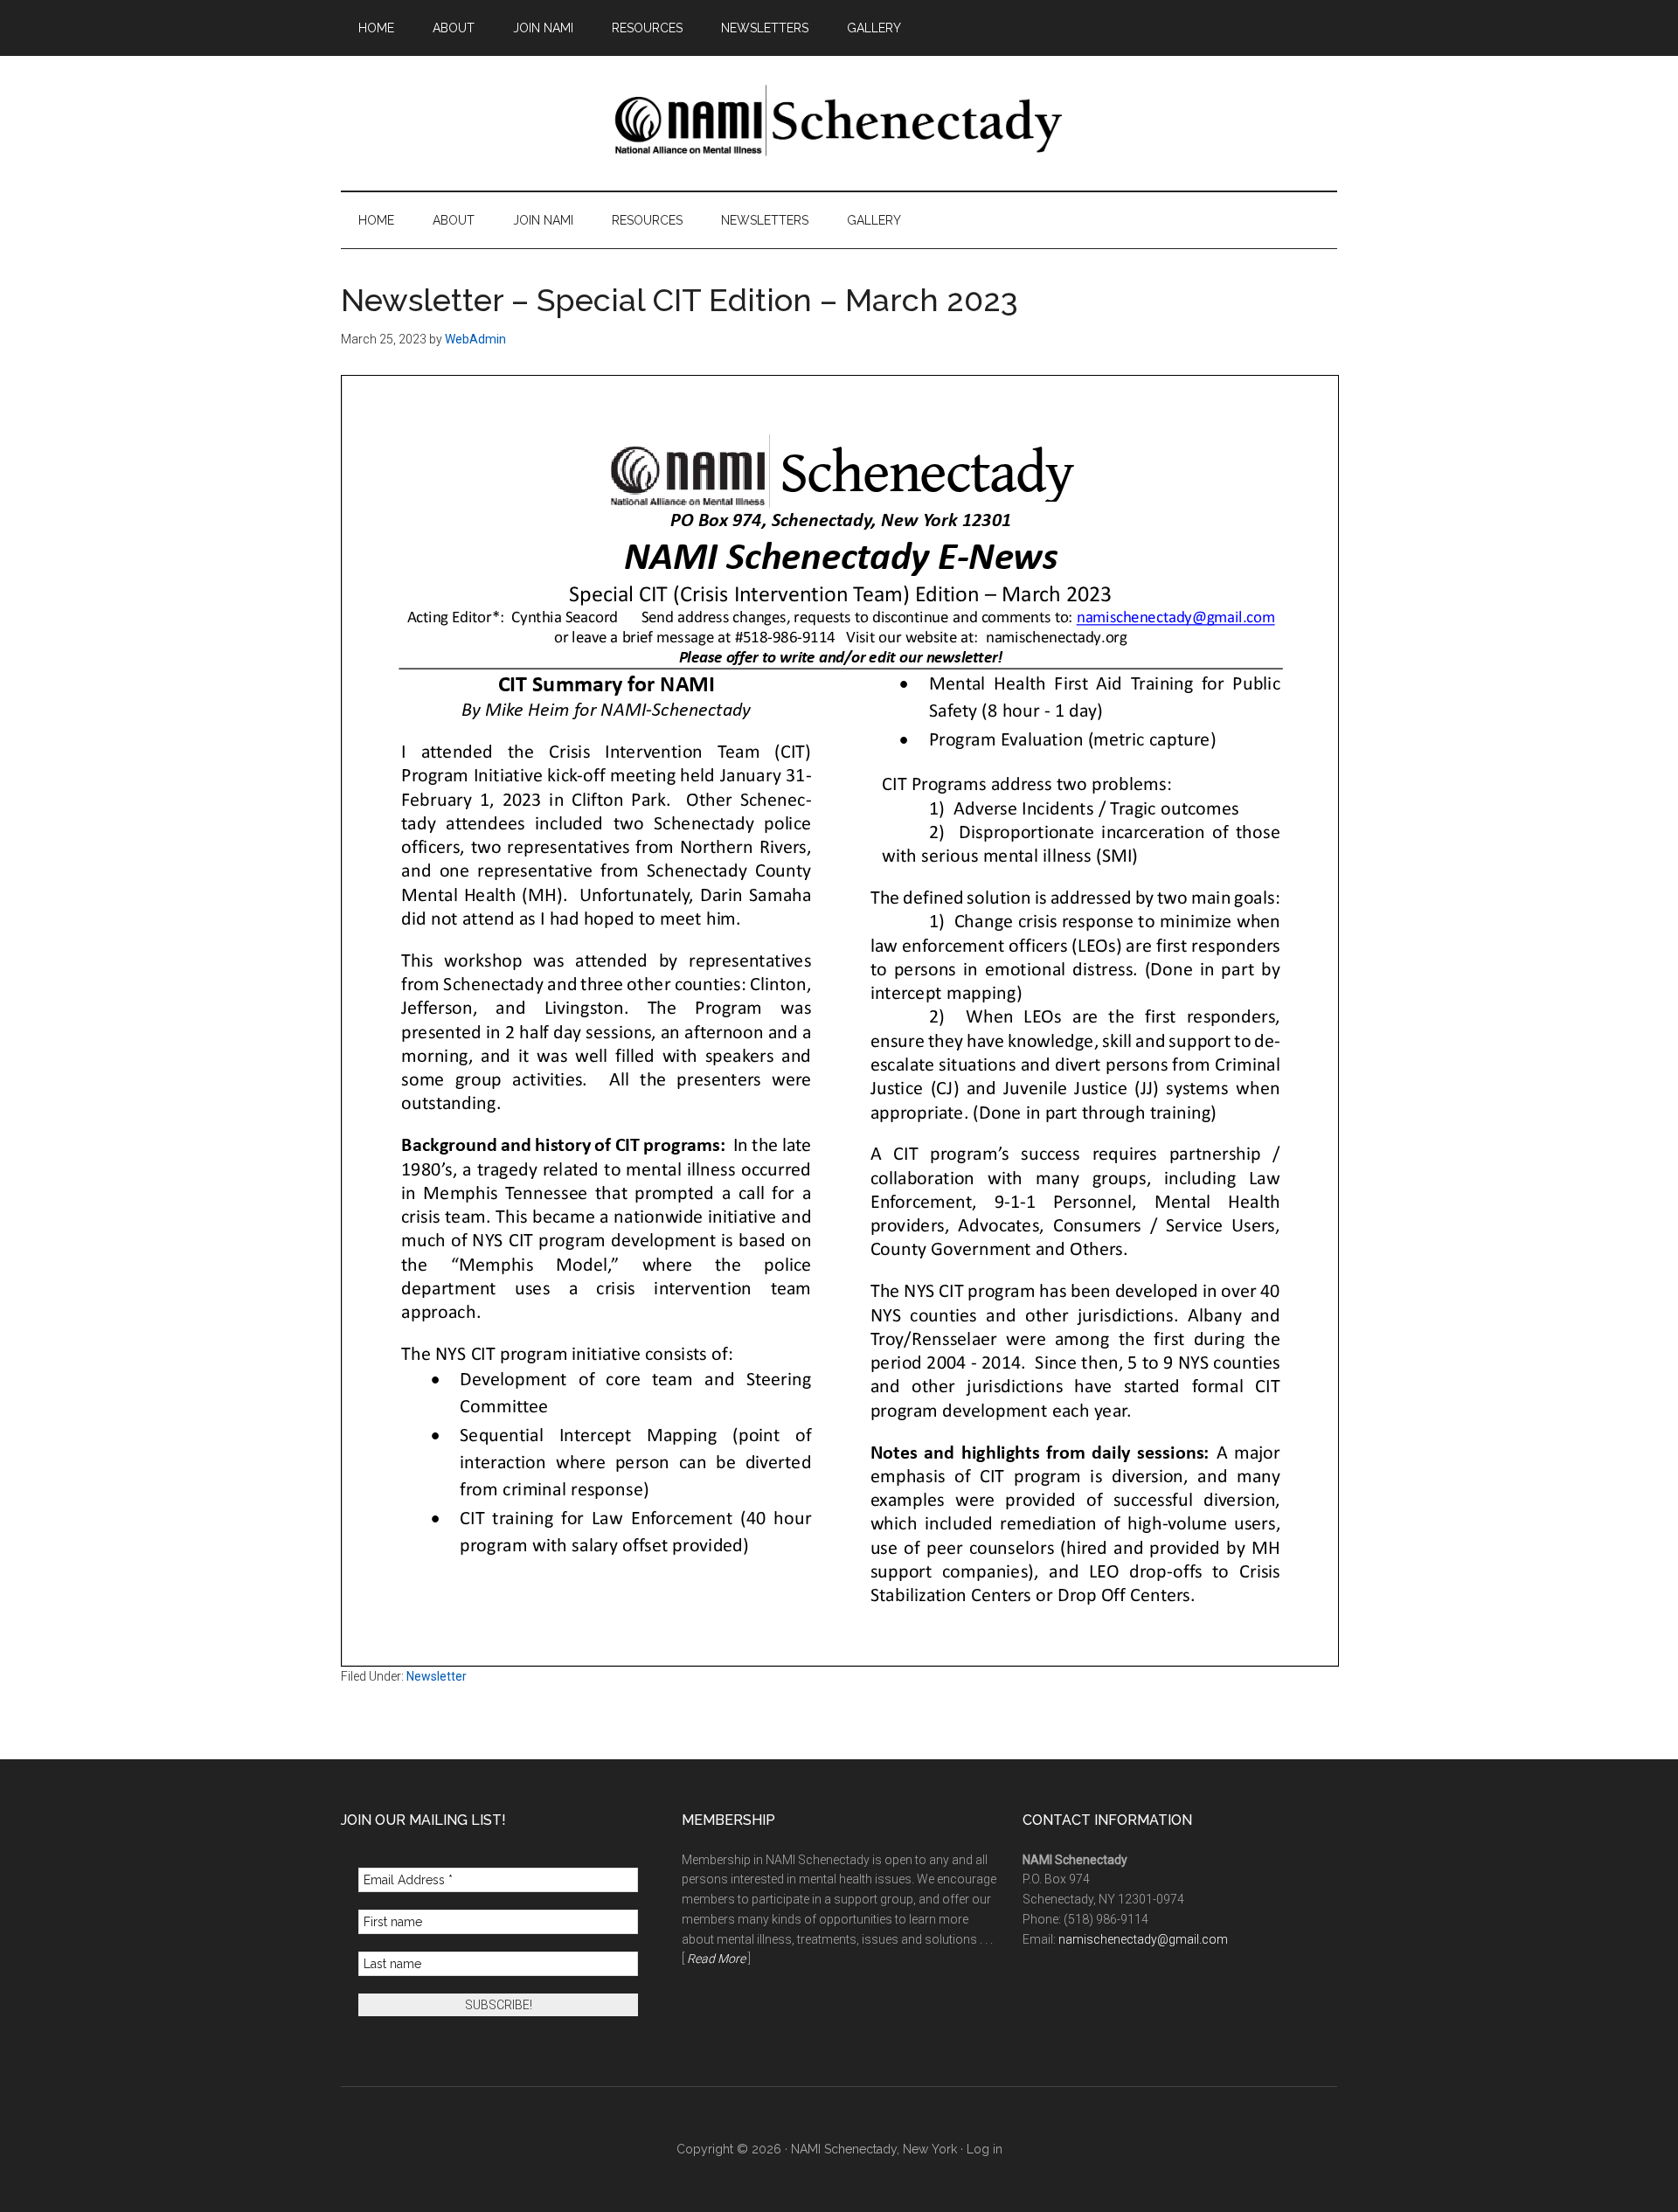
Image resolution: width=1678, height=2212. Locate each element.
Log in (985, 2149)
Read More (716, 1959)
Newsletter (437, 1676)
